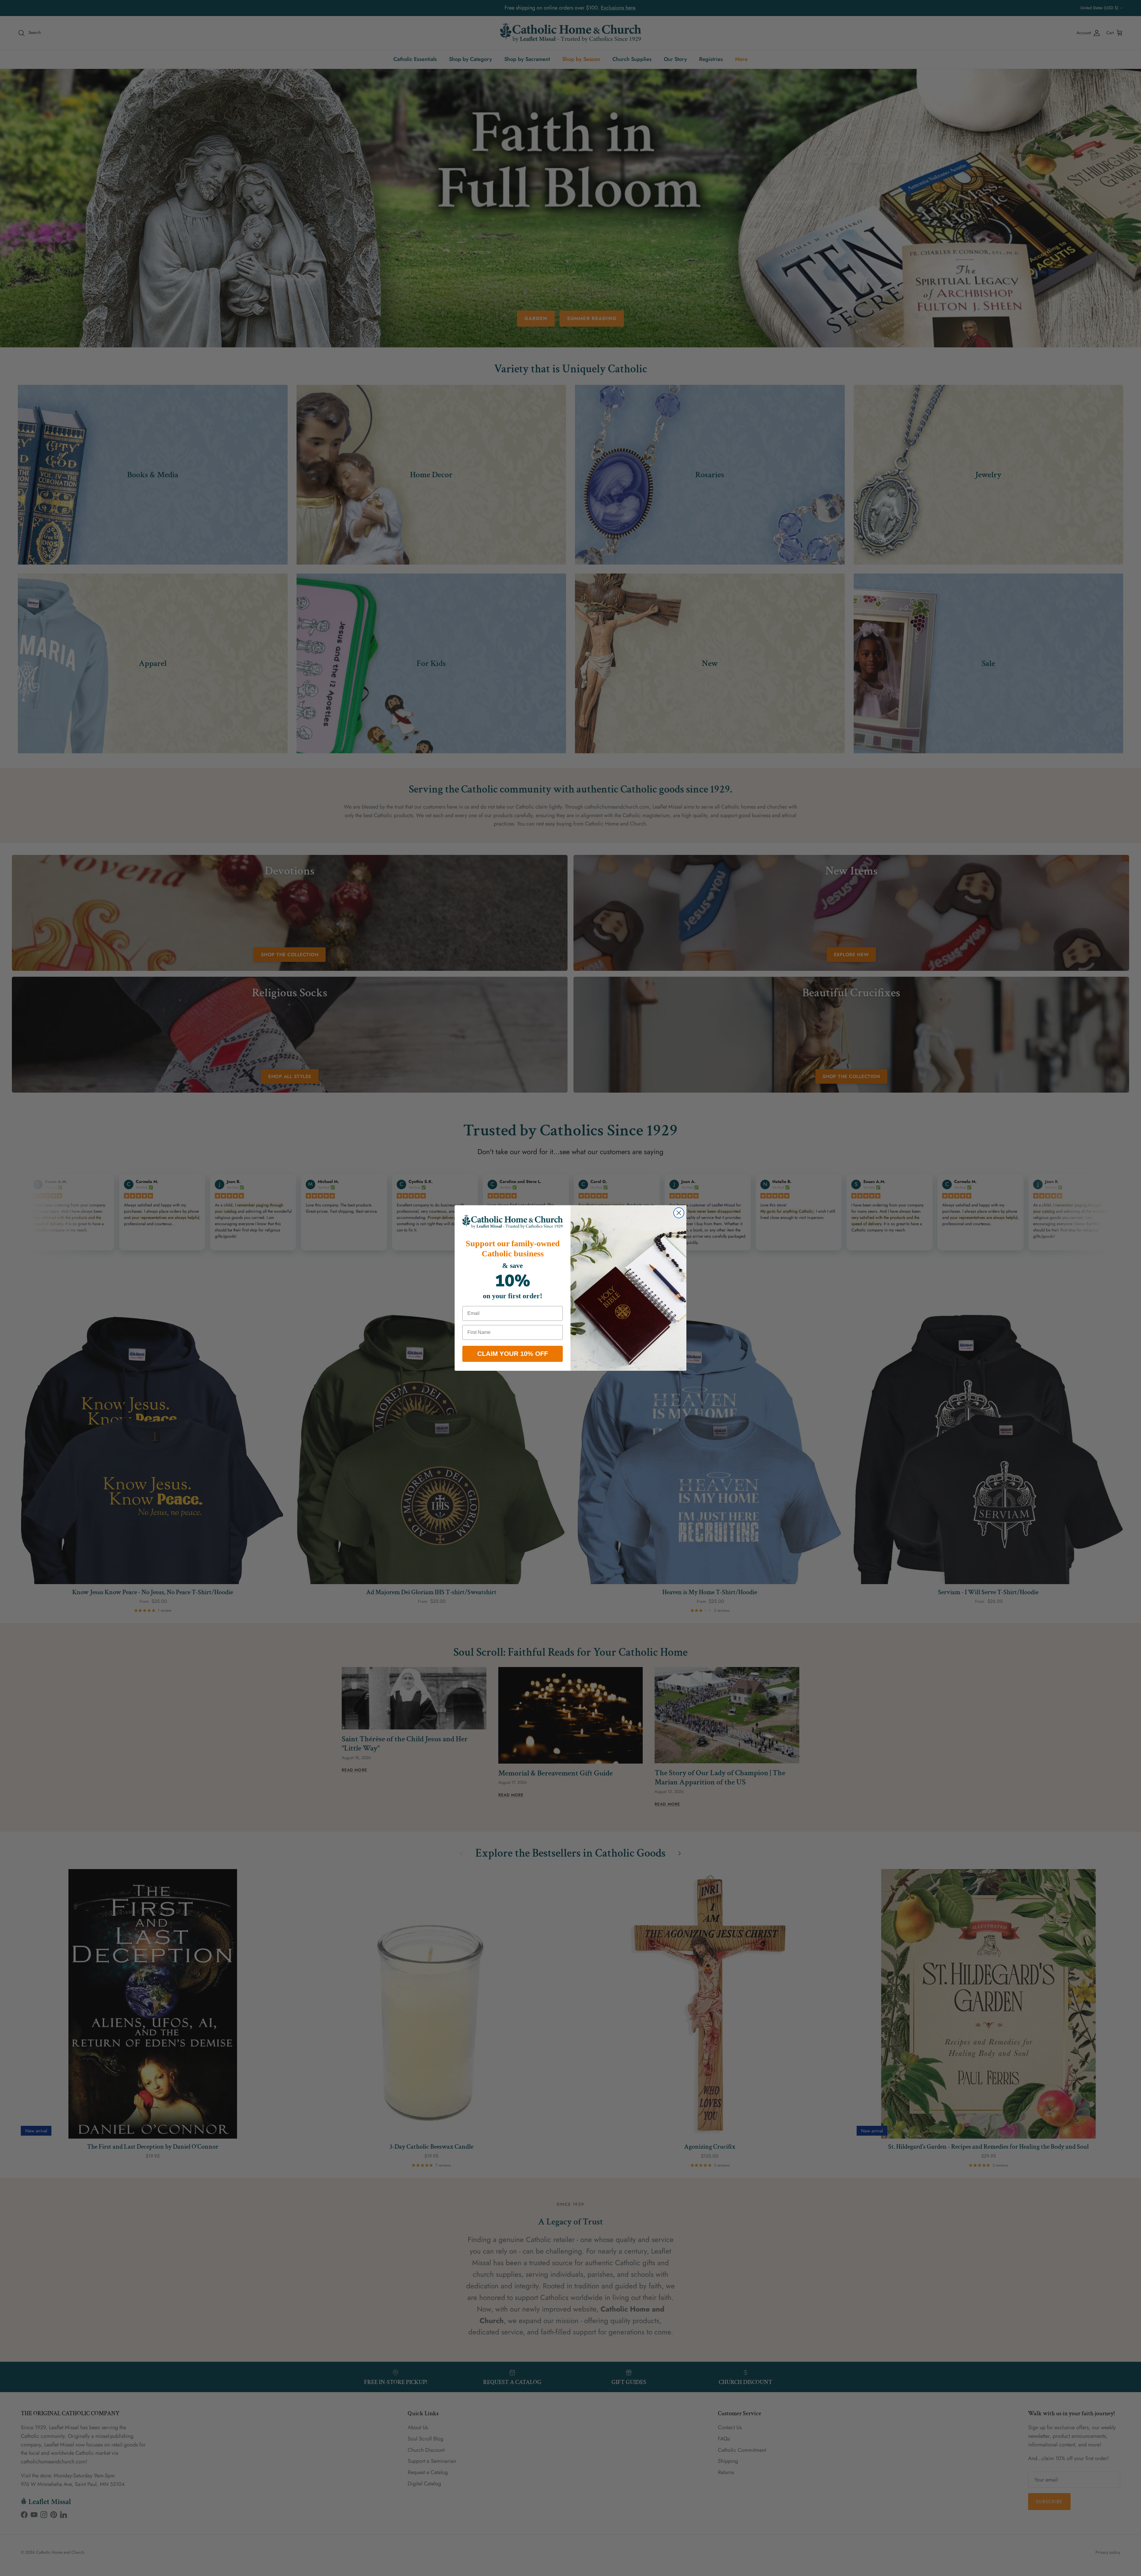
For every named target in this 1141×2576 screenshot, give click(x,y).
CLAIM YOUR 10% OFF (513, 1354)
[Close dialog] (679, 1213)
